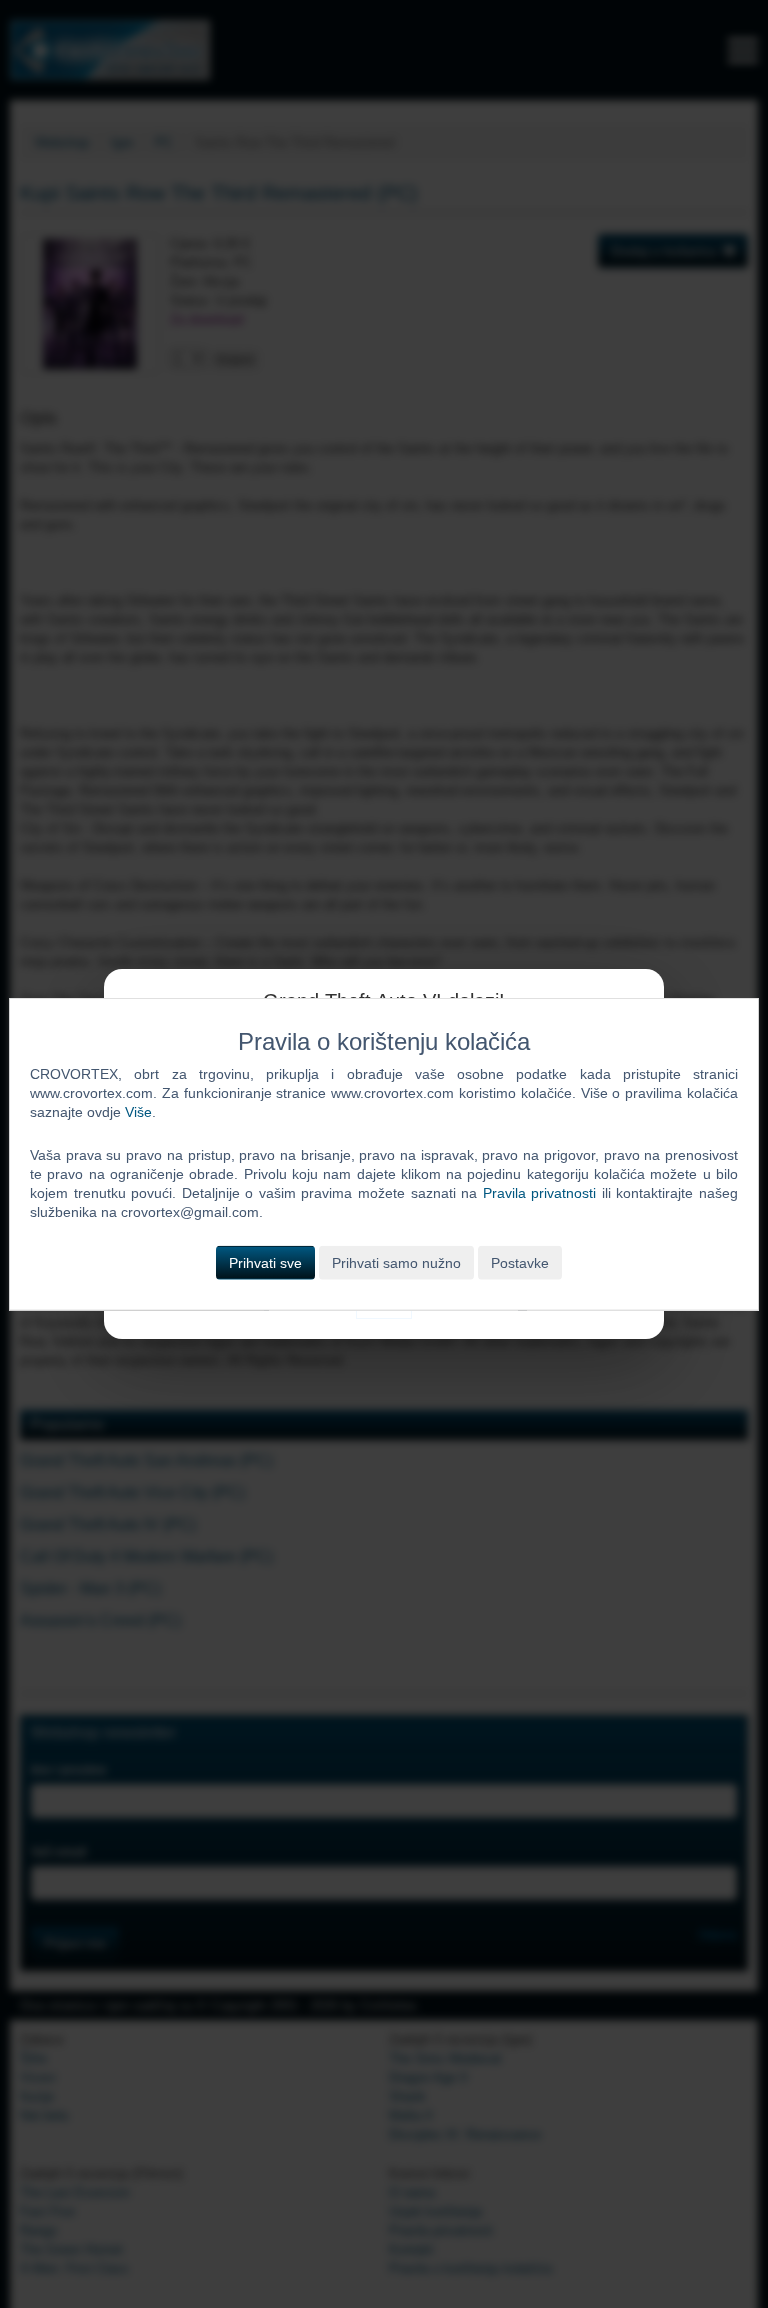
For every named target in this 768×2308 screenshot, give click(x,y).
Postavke (520, 1262)
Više (138, 1112)
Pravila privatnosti (540, 1193)
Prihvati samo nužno (396, 1262)
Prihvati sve (265, 1262)
